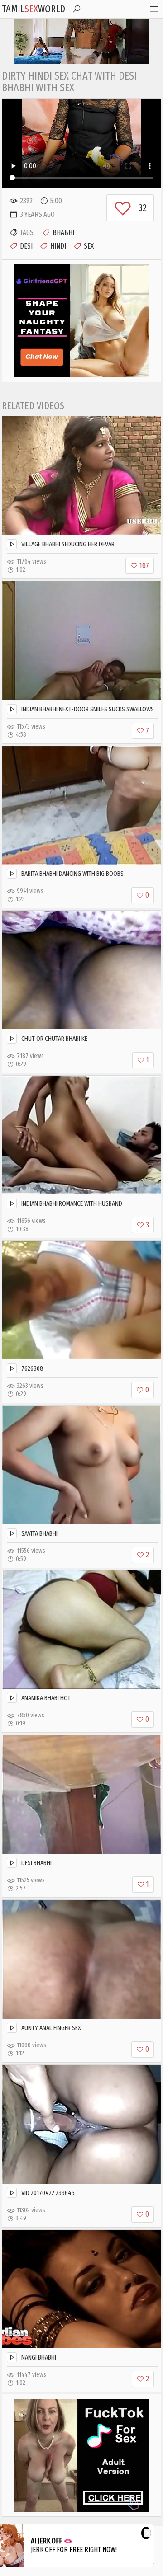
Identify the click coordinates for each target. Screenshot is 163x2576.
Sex (89, 246)
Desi (26, 246)
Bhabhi (63, 233)
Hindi (58, 246)
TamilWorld (34, 9)
